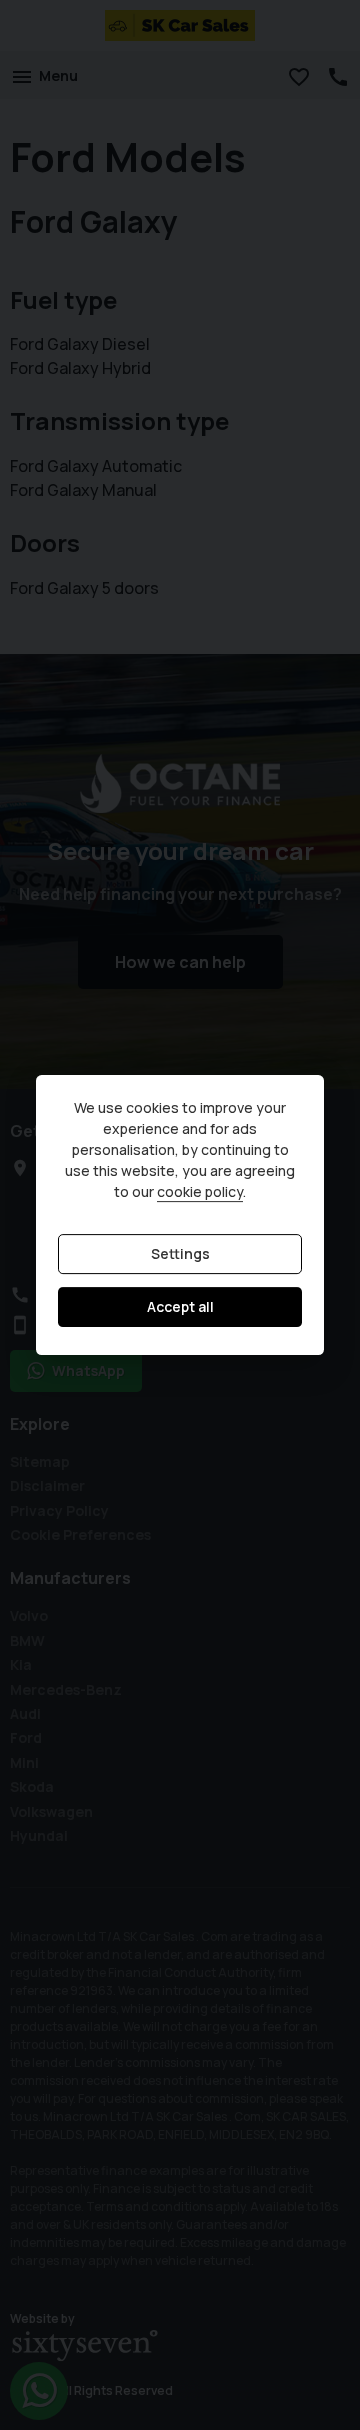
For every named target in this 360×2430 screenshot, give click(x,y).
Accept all (180, 1307)
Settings (180, 1254)
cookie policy (200, 1192)
